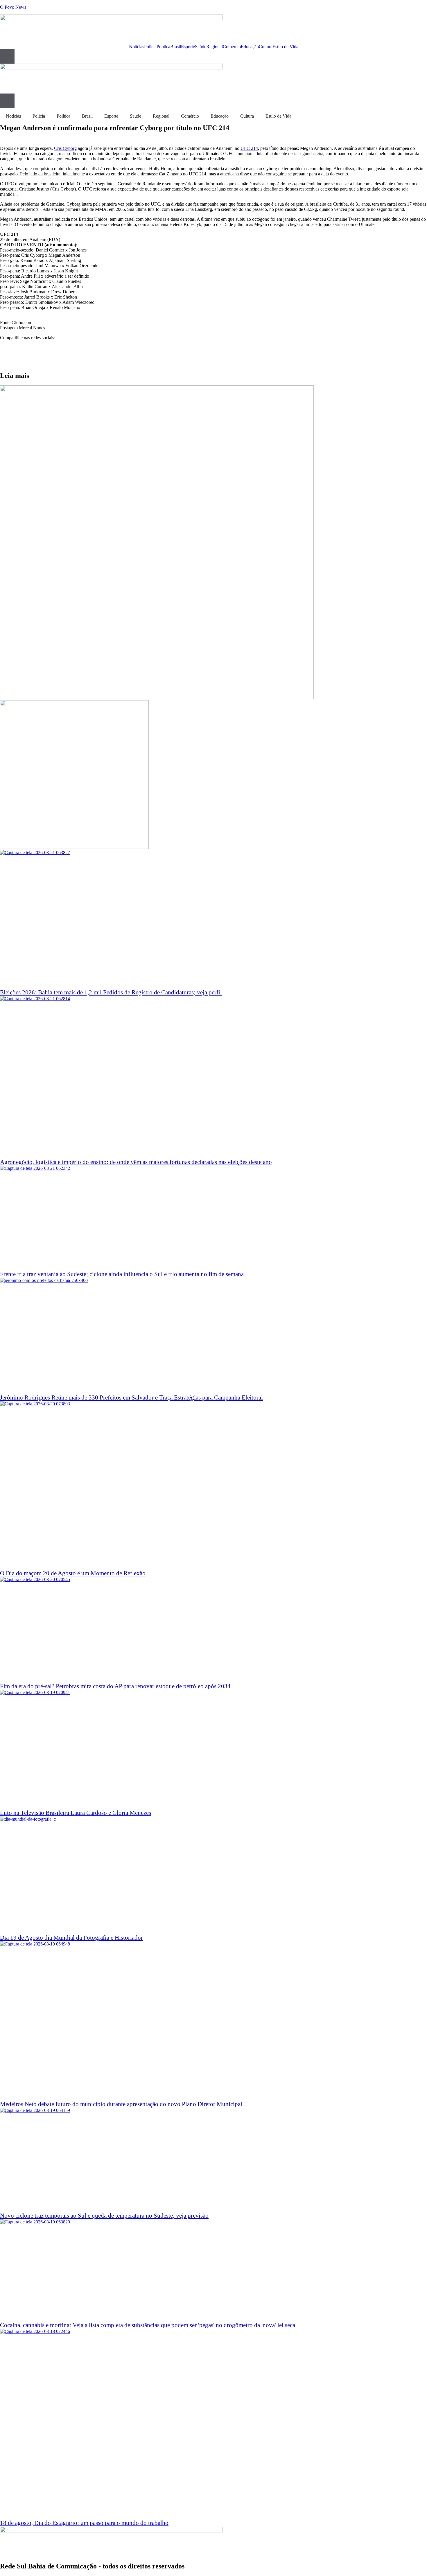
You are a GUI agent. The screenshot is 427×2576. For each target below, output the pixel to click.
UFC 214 (249, 148)
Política (163, 47)
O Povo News (13, 7)
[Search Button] (7, 56)
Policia (150, 47)
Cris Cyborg (65, 148)
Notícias (137, 47)
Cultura (266, 47)
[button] (214, 348)
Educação (250, 47)
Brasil (176, 47)
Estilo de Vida (285, 47)
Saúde (201, 47)
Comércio (232, 47)
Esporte (188, 47)
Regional (215, 47)
